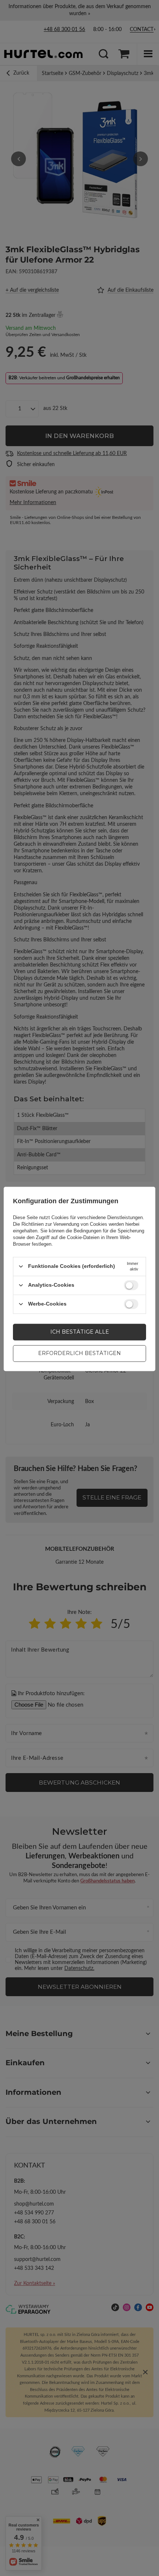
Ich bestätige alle (80, 1332)
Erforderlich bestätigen (79, 1353)
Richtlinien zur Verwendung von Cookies (64, 1224)
